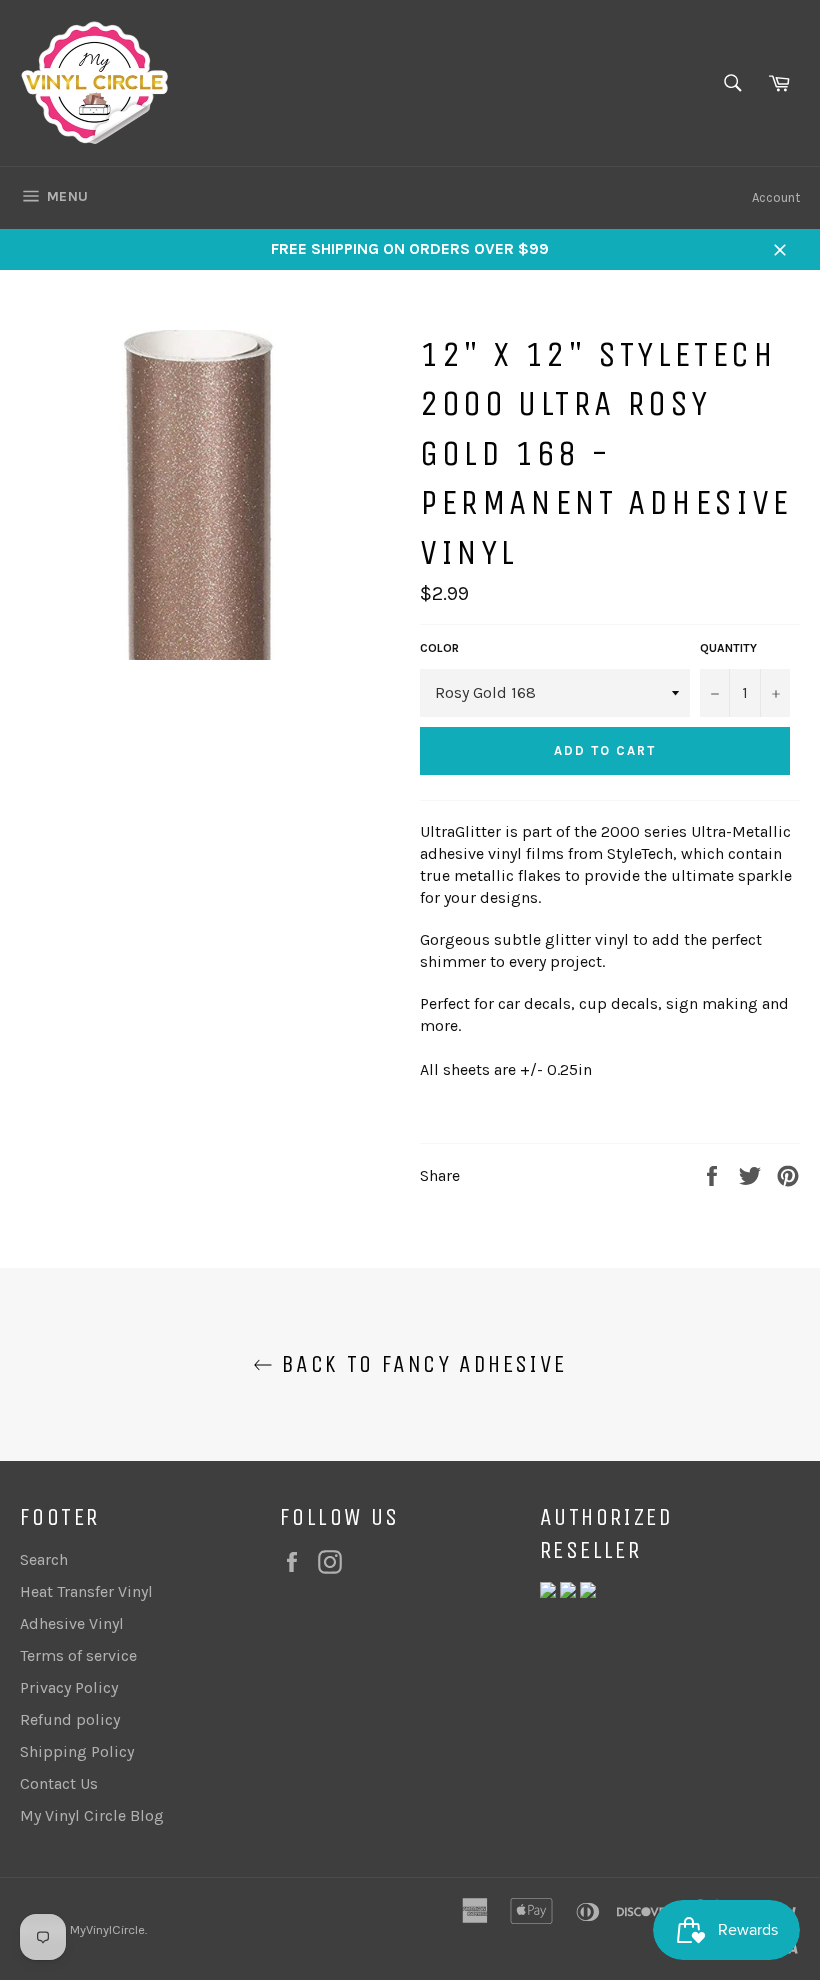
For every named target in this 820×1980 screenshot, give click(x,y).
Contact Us (59, 1783)
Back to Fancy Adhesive (419, 1364)
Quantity (728, 648)
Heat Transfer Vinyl (86, 1591)
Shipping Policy (77, 1751)
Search (44, 1559)
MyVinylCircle (107, 1929)
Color (439, 648)
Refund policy (70, 1719)
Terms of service (78, 1655)
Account (776, 197)
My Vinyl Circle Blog (92, 1815)
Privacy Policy (69, 1687)
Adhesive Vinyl (72, 1623)
